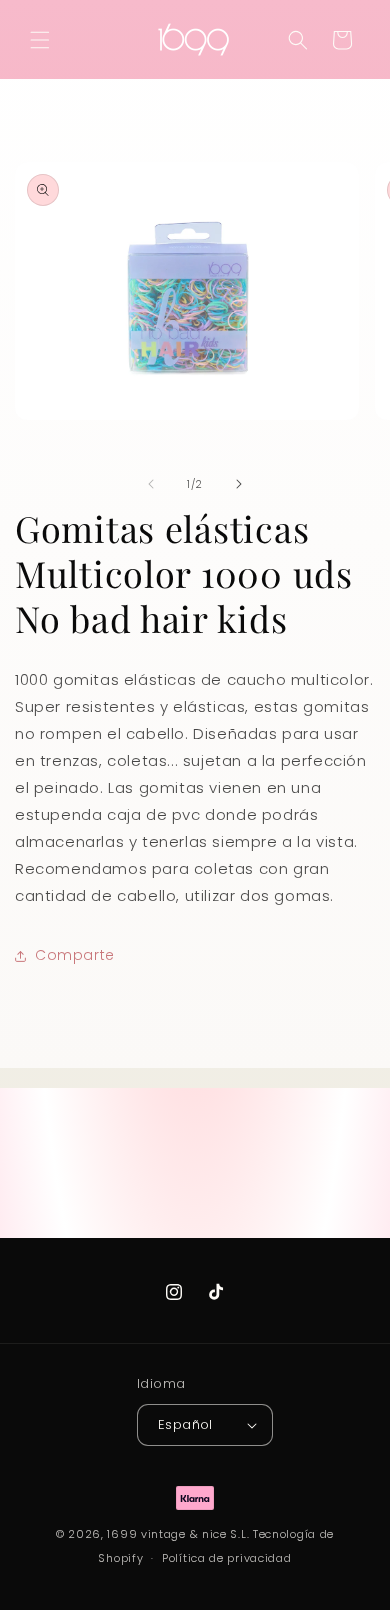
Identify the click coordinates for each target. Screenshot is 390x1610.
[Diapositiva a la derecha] (239, 484)
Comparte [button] (75, 955)
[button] (40, 40)
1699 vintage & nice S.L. (178, 1534)
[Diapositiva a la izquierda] (151, 484)
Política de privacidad (226, 1558)
